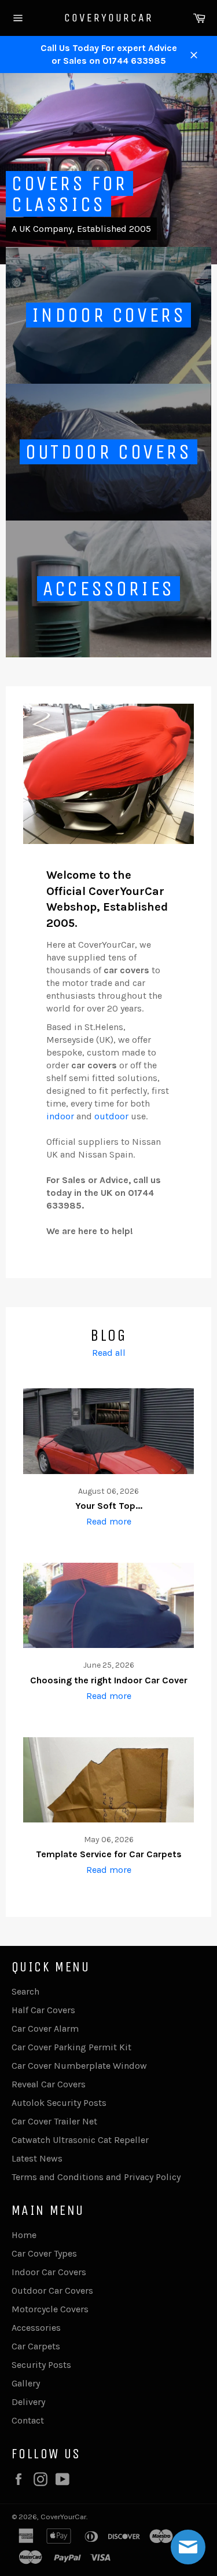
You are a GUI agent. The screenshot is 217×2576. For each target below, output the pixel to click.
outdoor (111, 1116)
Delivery (28, 2402)
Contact (28, 2420)
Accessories (36, 2328)
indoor (60, 1116)
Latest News (37, 2158)
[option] (108, 169)
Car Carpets (36, 2346)
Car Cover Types (44, 2253)
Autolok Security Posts (59, 2103)
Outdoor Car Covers (52, 2291)
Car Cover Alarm (45, 2029)
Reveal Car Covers (49, 2084)
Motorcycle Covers (50, 2309)
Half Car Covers (43, 2010)
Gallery (26, 2383)
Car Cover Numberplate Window (79, 2066)
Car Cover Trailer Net (54, 2121)
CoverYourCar (109, 18)
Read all (109, 1353)
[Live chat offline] (188, 2547)
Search (25, 1991)
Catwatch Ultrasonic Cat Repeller (80, 2140)
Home (24, 2235)
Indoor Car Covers (49, 2272)
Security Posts (41, 2365)
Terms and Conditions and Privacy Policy (96, 2177)
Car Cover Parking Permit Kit (71, 2047)
